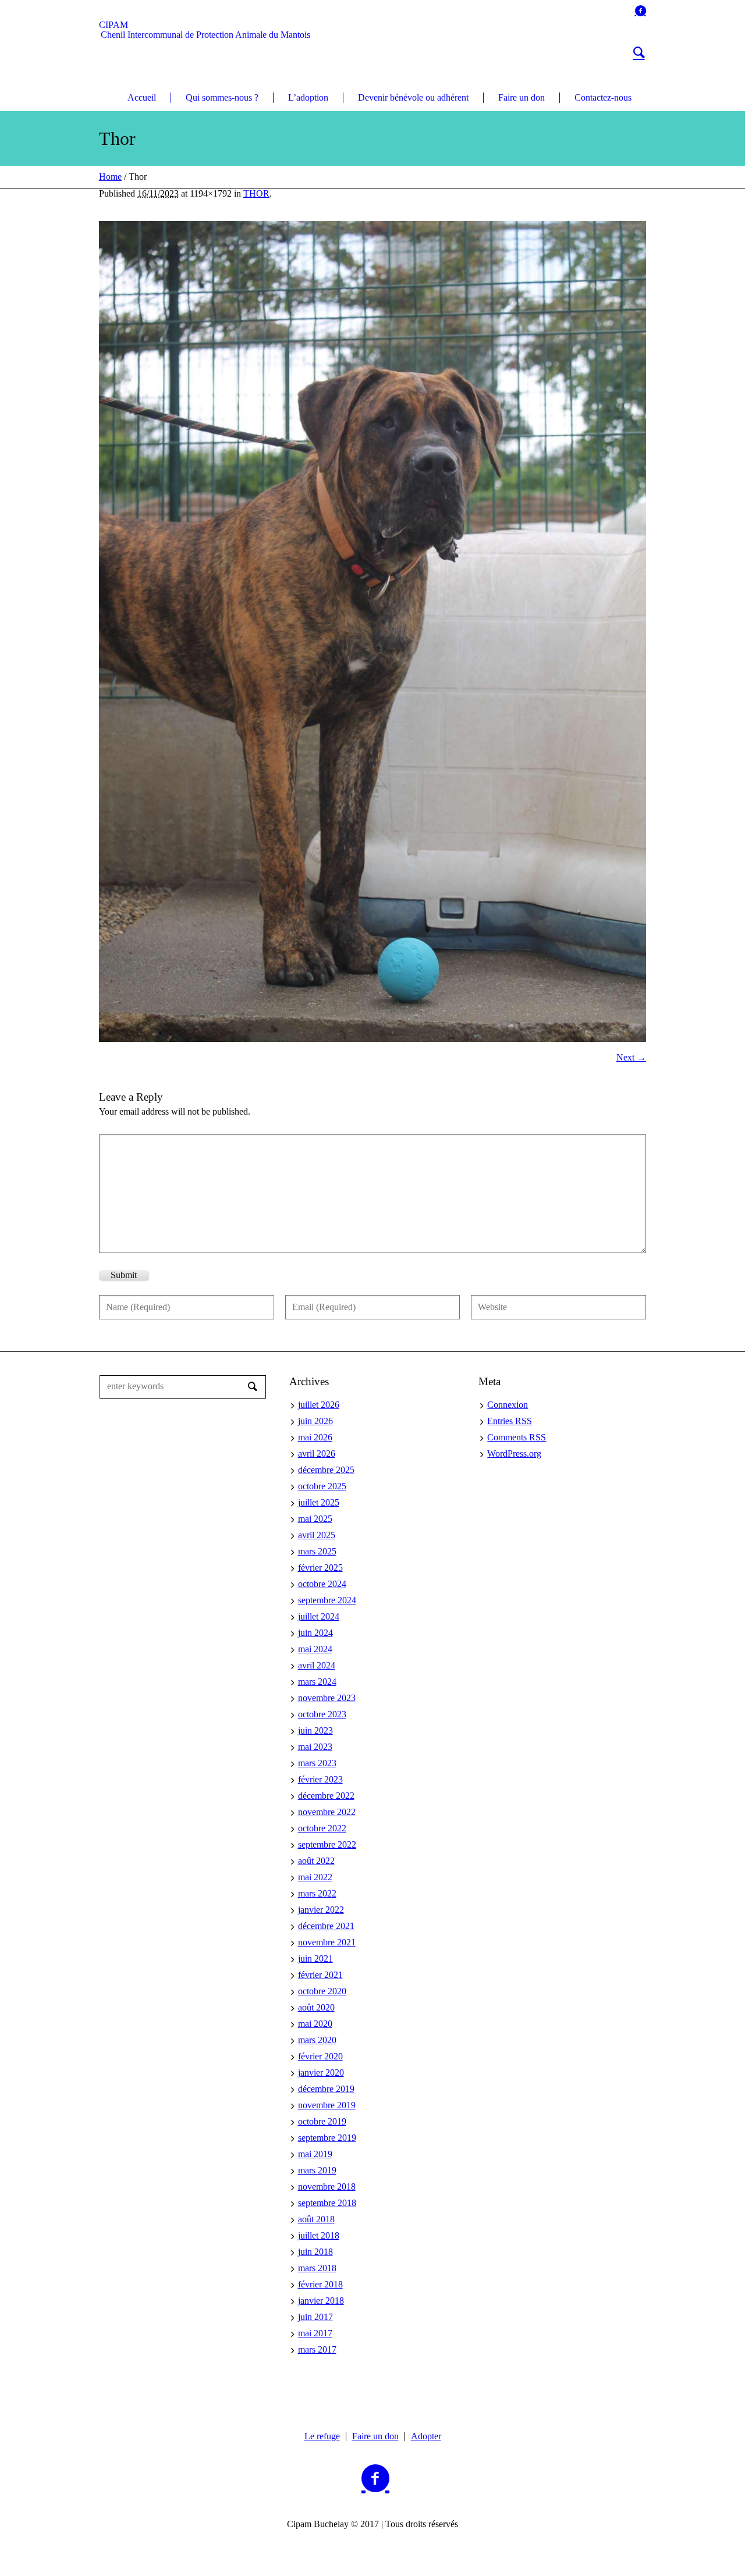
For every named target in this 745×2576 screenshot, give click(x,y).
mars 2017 (317, 2349)
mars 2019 (317, 2170)
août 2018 (316, 2219)
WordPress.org (514, 1454)
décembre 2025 (326, 1470)
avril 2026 (317, 1454)
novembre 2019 (327, 2105)
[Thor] (372, 631)
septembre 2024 (327, 1600)
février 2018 (320, 2284)
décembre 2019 (326, 2089)
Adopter (426, 2436)
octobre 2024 (322, 1584)
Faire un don (375, 2436)
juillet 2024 (319, 1616)
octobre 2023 (322, 1714)
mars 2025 (317, 1551)
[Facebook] (640, 10)
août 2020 (316, 2007)
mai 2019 (315, 2154)
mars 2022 (317, 1893)
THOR (256, 193)
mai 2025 (315, 1519)
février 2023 (320, 1779)
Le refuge (322, 2436)
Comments (517, 1437)
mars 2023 (317, 1763)
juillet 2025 (319, 1502)
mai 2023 (315, 1747)
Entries (510, 1421)
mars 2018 (317, 2268)
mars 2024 (317, 1682)
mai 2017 (315, 2333)
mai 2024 (315, 1649)
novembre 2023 (327, 1698)
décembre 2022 (326, 1796)
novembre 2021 (327, 1942)
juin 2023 (315, 1730)
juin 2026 (315, 1421)
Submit (124, 1275)
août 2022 (316, 1861)
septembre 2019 (327, 2138)
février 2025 (320, 1568)
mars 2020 (317, 2040)
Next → (631, 1057)
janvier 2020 (321, 2072)
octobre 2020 (322, 1991)
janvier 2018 (321, 2301)
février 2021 (320, 1975)
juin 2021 (315, 1958)
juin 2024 (315, 1633)
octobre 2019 (322, 2121)
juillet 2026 (319, 1405)
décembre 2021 (326, 1926)
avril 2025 (317, 1535)
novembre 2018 (327, 2187)
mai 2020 (315, 2024)
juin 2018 (315, 2252)
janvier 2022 (321, 1910)
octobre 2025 (322, 1486)
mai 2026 (315, 1437)
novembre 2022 (327, 1812)
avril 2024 (317, 1665)
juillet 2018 (319, 2235)
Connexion (508, 1405)
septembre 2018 (327, 2203)
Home (110, 177)
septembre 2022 (327, 1844)
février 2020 (320, 2056)
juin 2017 (315, 2317)
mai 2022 (315, 1877)
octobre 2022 (322, 1828)
